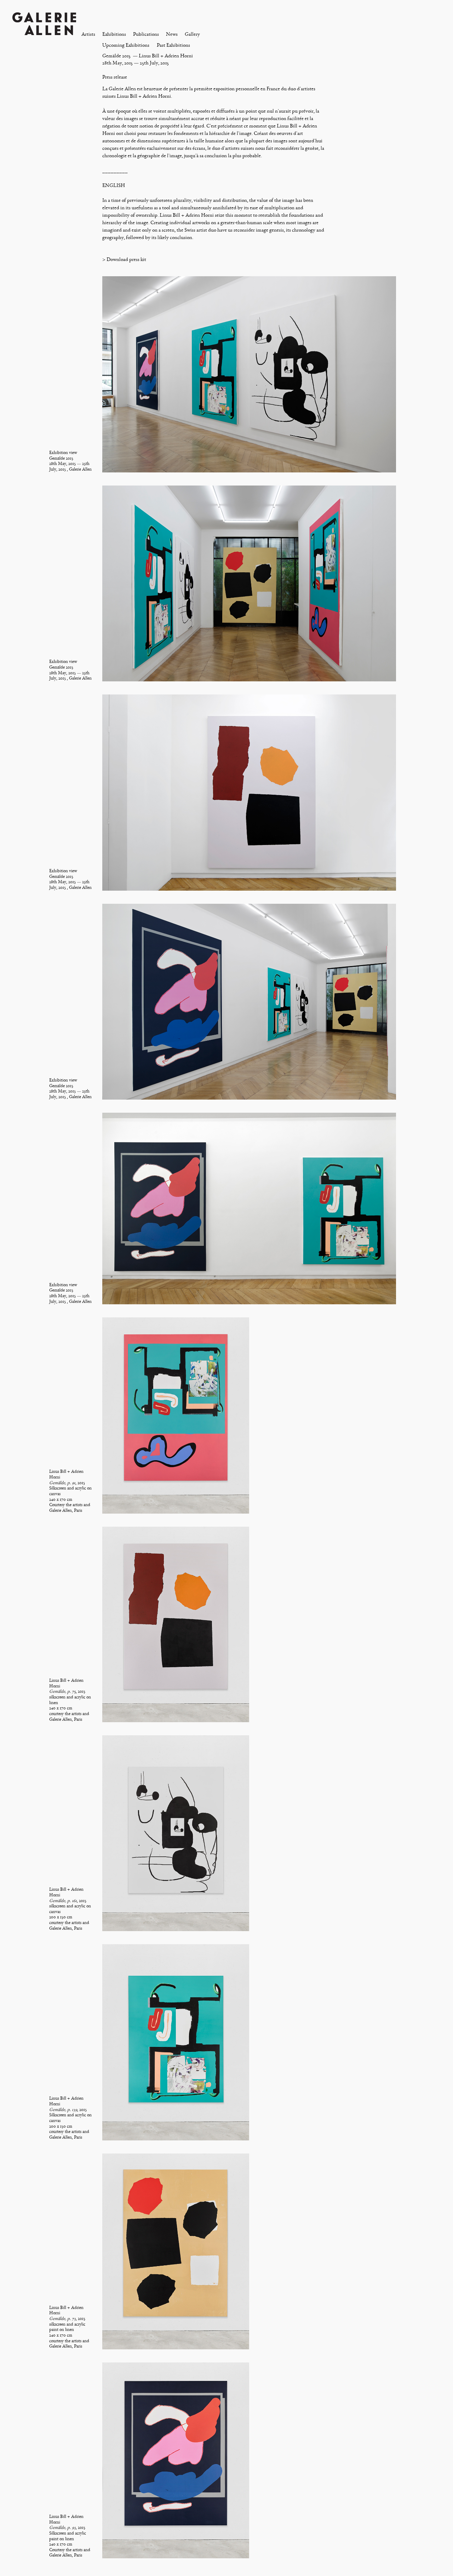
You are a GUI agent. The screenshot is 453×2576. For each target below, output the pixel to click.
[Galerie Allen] (44, 23)
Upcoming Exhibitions (126, 45)
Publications (146, 34)
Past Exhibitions (173, 45)
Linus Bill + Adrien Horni (166, 56)
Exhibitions (114, 34)
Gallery (192, 34)
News (172, 34)
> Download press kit (124, 259)
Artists (88, 34)
